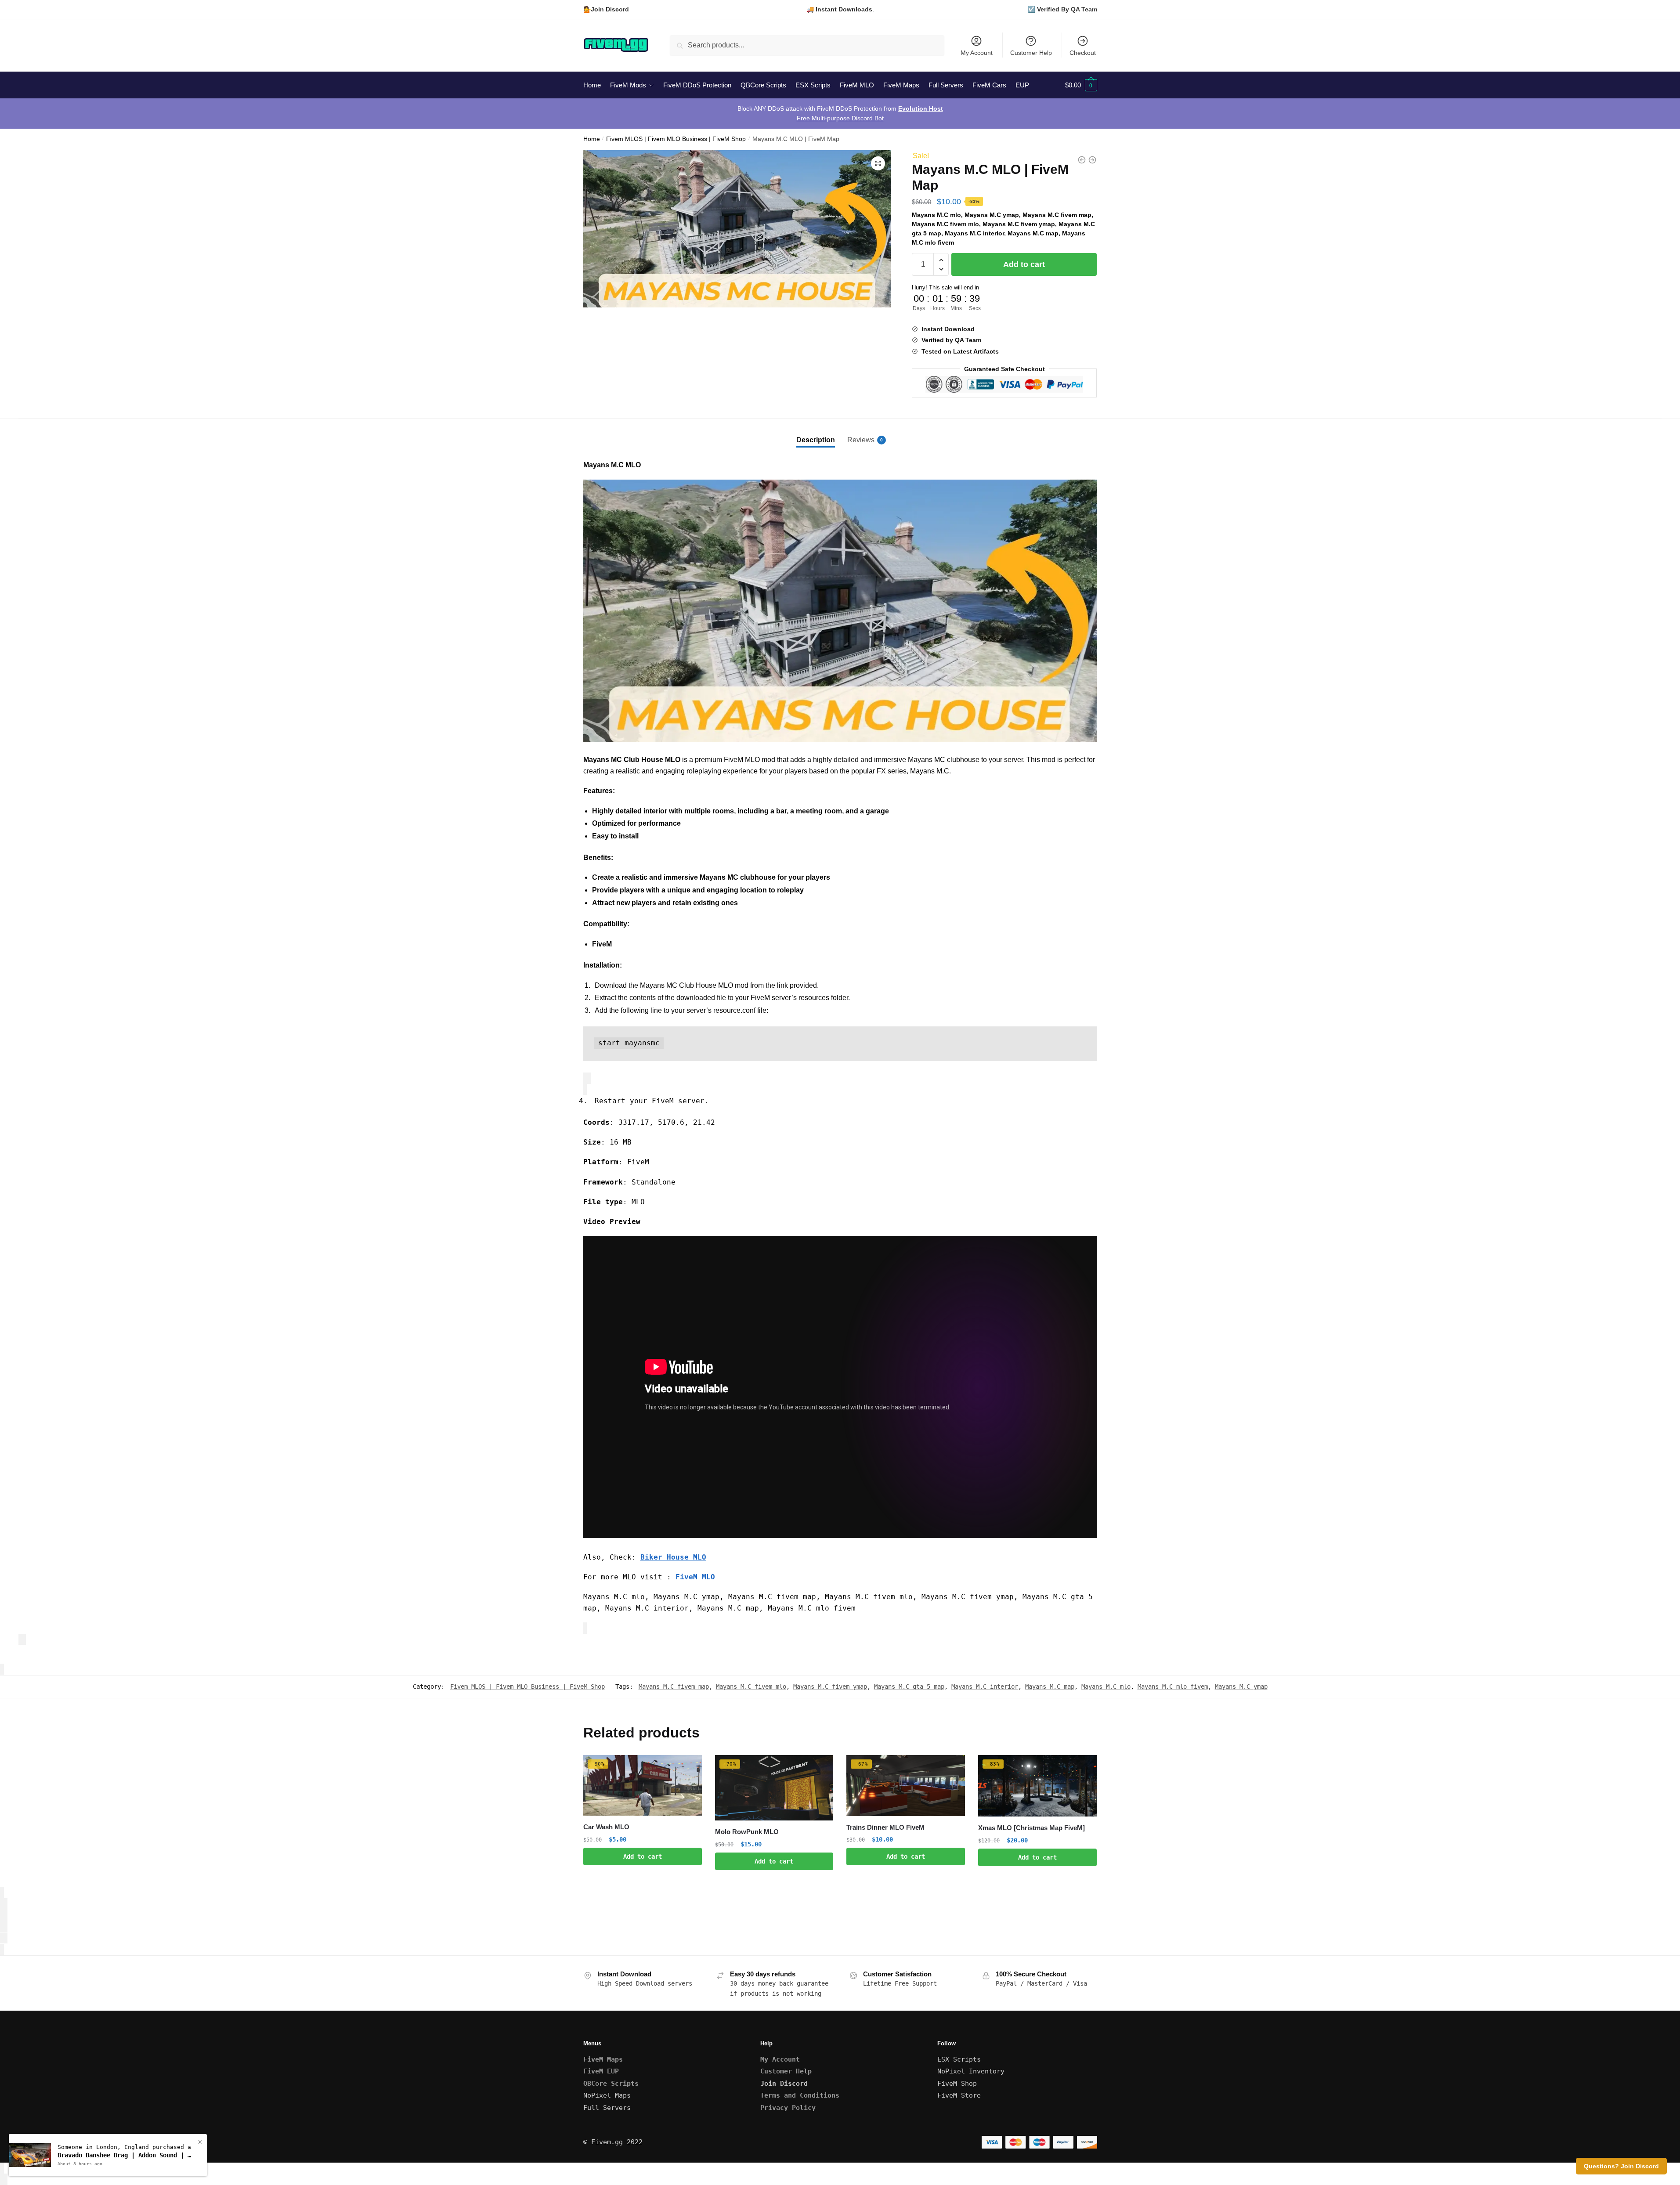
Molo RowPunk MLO (747, 1832)
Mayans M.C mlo (1106, 1687)
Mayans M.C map (1050, 1687)
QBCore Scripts (611, 2084)
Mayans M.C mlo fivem (1173, 1687)
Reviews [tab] (861, 440)
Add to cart (1024, 264)
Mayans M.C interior (985, 1687)
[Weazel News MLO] (1092, 160)
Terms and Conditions (800, 2095)
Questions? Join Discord (1621, 2166)
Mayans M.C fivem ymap (830, 1687)
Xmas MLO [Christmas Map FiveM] (1031, 1828)
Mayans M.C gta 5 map (909, 1687)
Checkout (1083, 53)
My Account (977, 53)
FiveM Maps (603, 2059)
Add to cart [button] (643, 1856)
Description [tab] (816, 440)
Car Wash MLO (606, 1827)
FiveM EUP (601, 2071)
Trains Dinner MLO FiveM (885, 1827)
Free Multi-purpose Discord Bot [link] (840, 118)
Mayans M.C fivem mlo (751, 1687)
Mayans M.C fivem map (674, 1687)
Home (592, 139)
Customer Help (1031, 53)
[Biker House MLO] (1082, 160)
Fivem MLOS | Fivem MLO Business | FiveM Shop (676, 139)
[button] (878, 163)
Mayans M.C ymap (1241, 1687)
